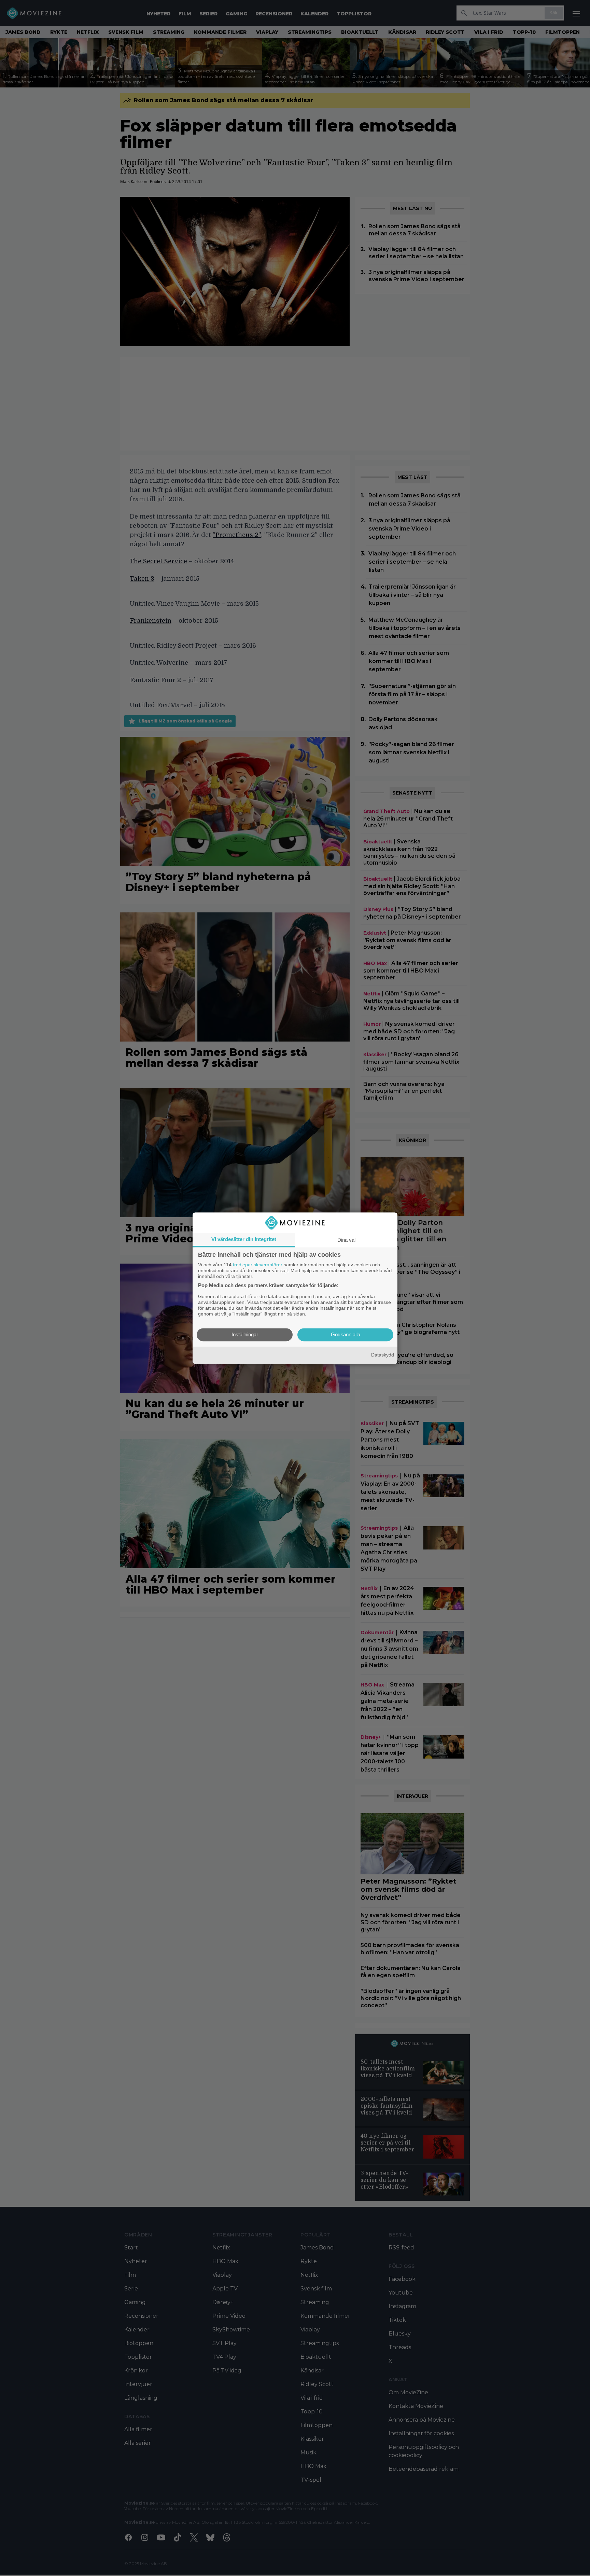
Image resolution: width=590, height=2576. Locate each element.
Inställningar (245, 1334)
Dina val (346, 1240)
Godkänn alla (346, 1334)
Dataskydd (383, 1355)
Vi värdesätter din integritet (244, 1239)
